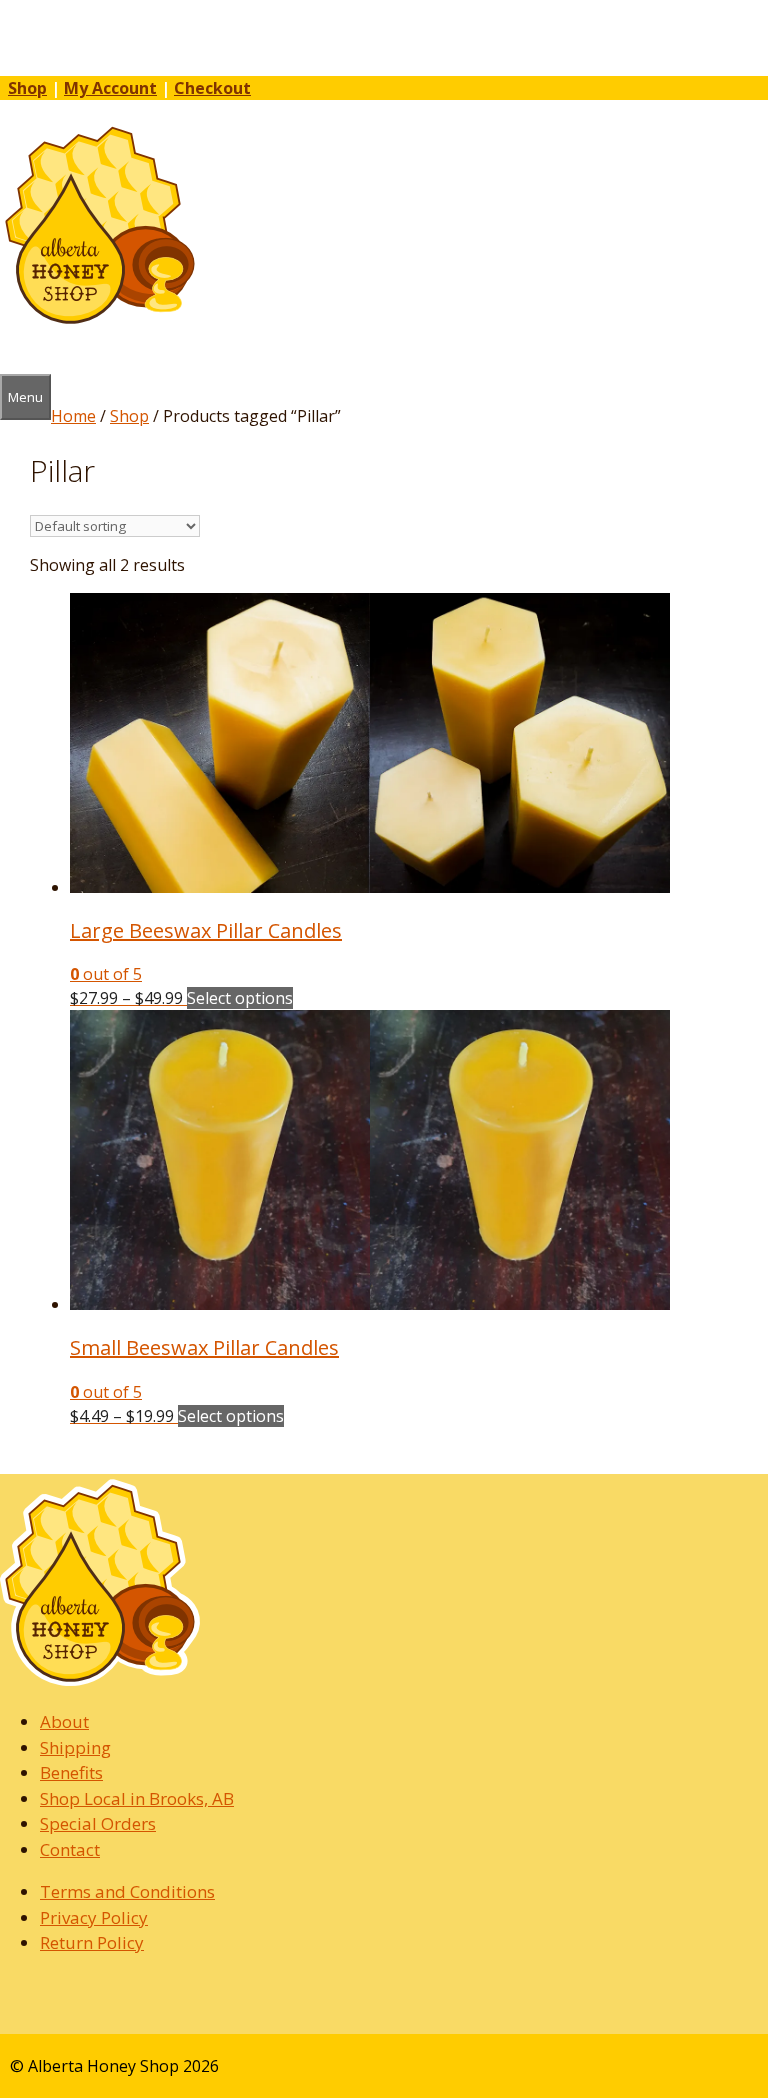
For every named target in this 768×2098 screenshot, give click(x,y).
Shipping (75, 1747)
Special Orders (98, 1823)
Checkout (212, 88)
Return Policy (92, 1942)
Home (73, 416)
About (64, 1721)
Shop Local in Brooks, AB (137, 1798)
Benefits (71, 1772)
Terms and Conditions (127, 1891)
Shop (27, 88)
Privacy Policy (94, 1917)
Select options (240, 998)
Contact (70, 1849)
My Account (110, 88)
